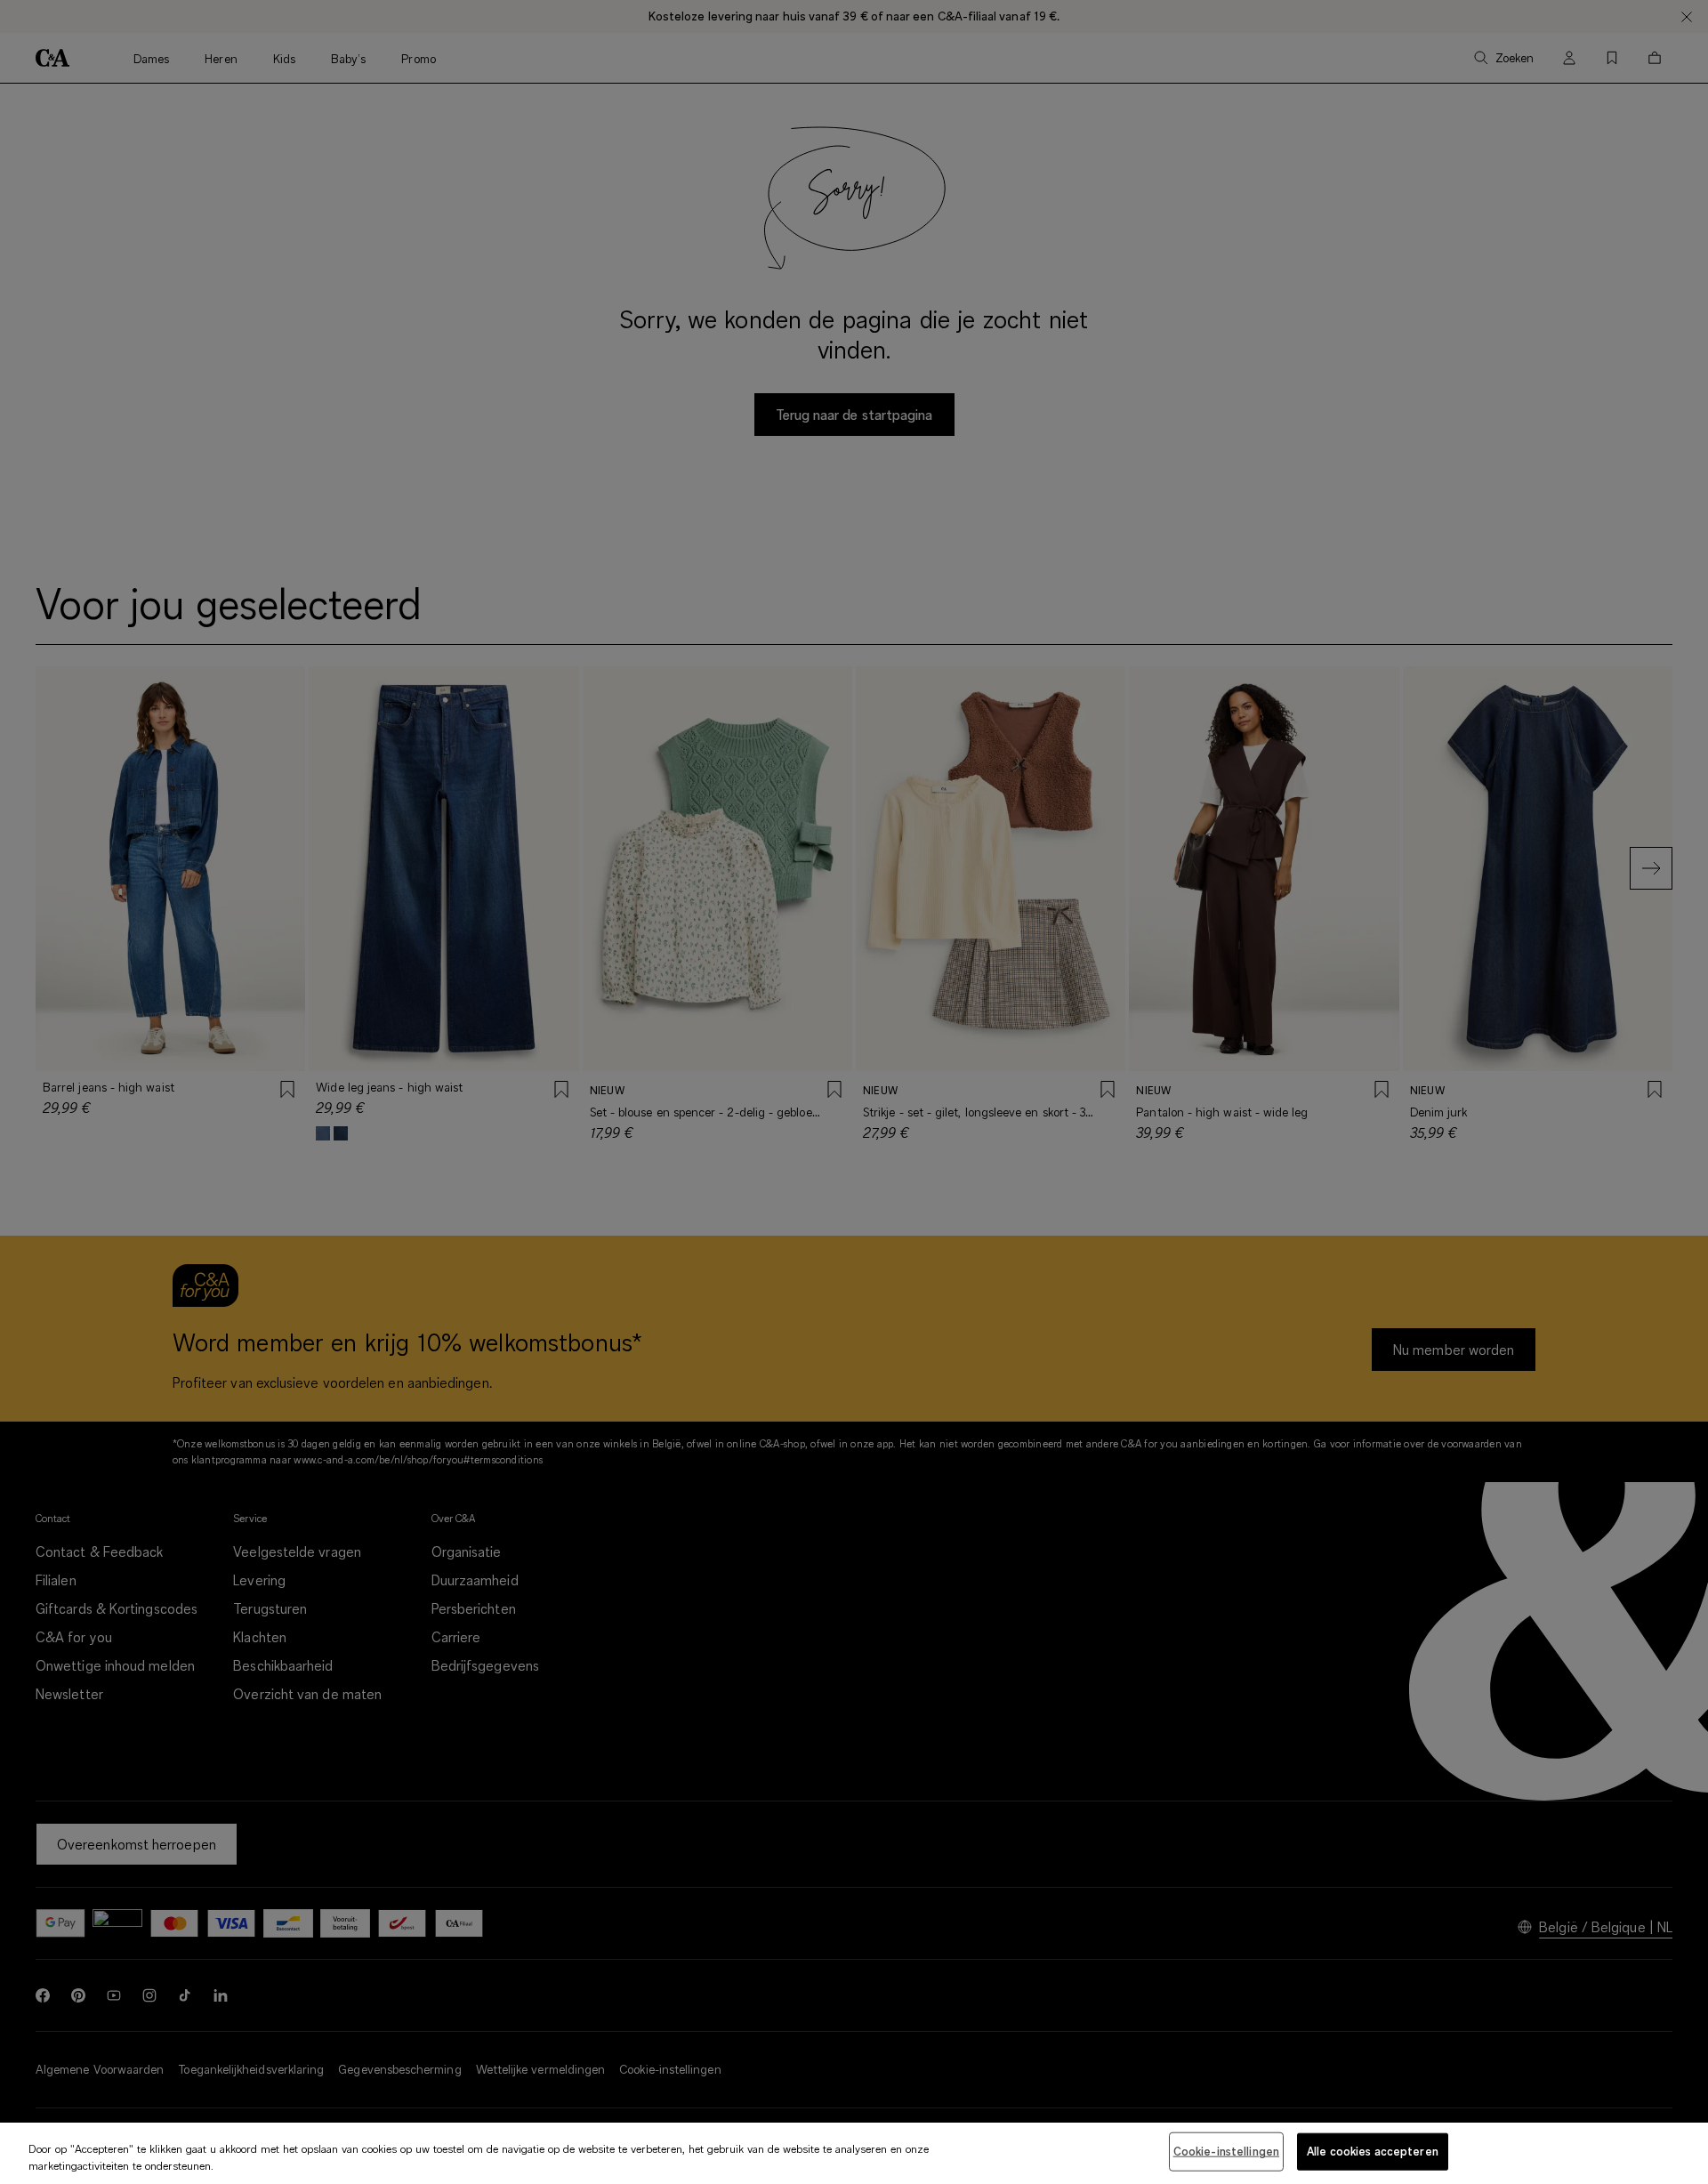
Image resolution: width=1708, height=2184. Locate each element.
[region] (854, 2153)
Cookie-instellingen (1226, 2151)
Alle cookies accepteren (1373, 2151)
